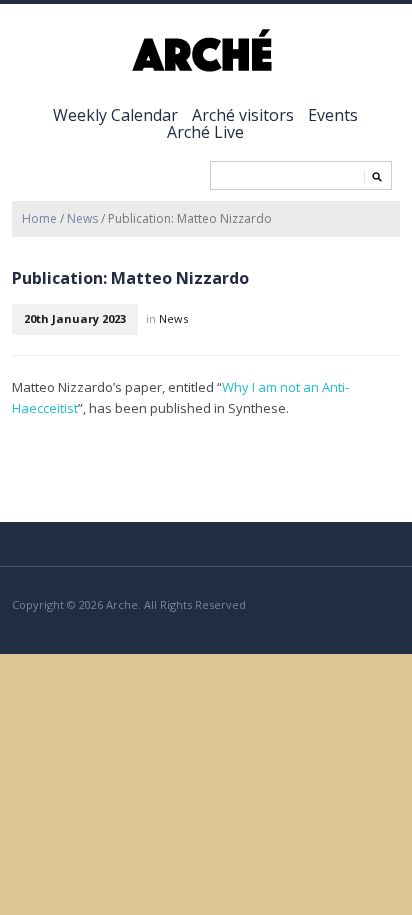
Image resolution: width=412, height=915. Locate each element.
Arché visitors (243, 115)
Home (39, 218)
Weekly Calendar (115, 115)
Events (333, 115)
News (82, 218)
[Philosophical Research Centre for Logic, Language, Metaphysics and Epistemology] (205, 51)
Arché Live (205, 132)
